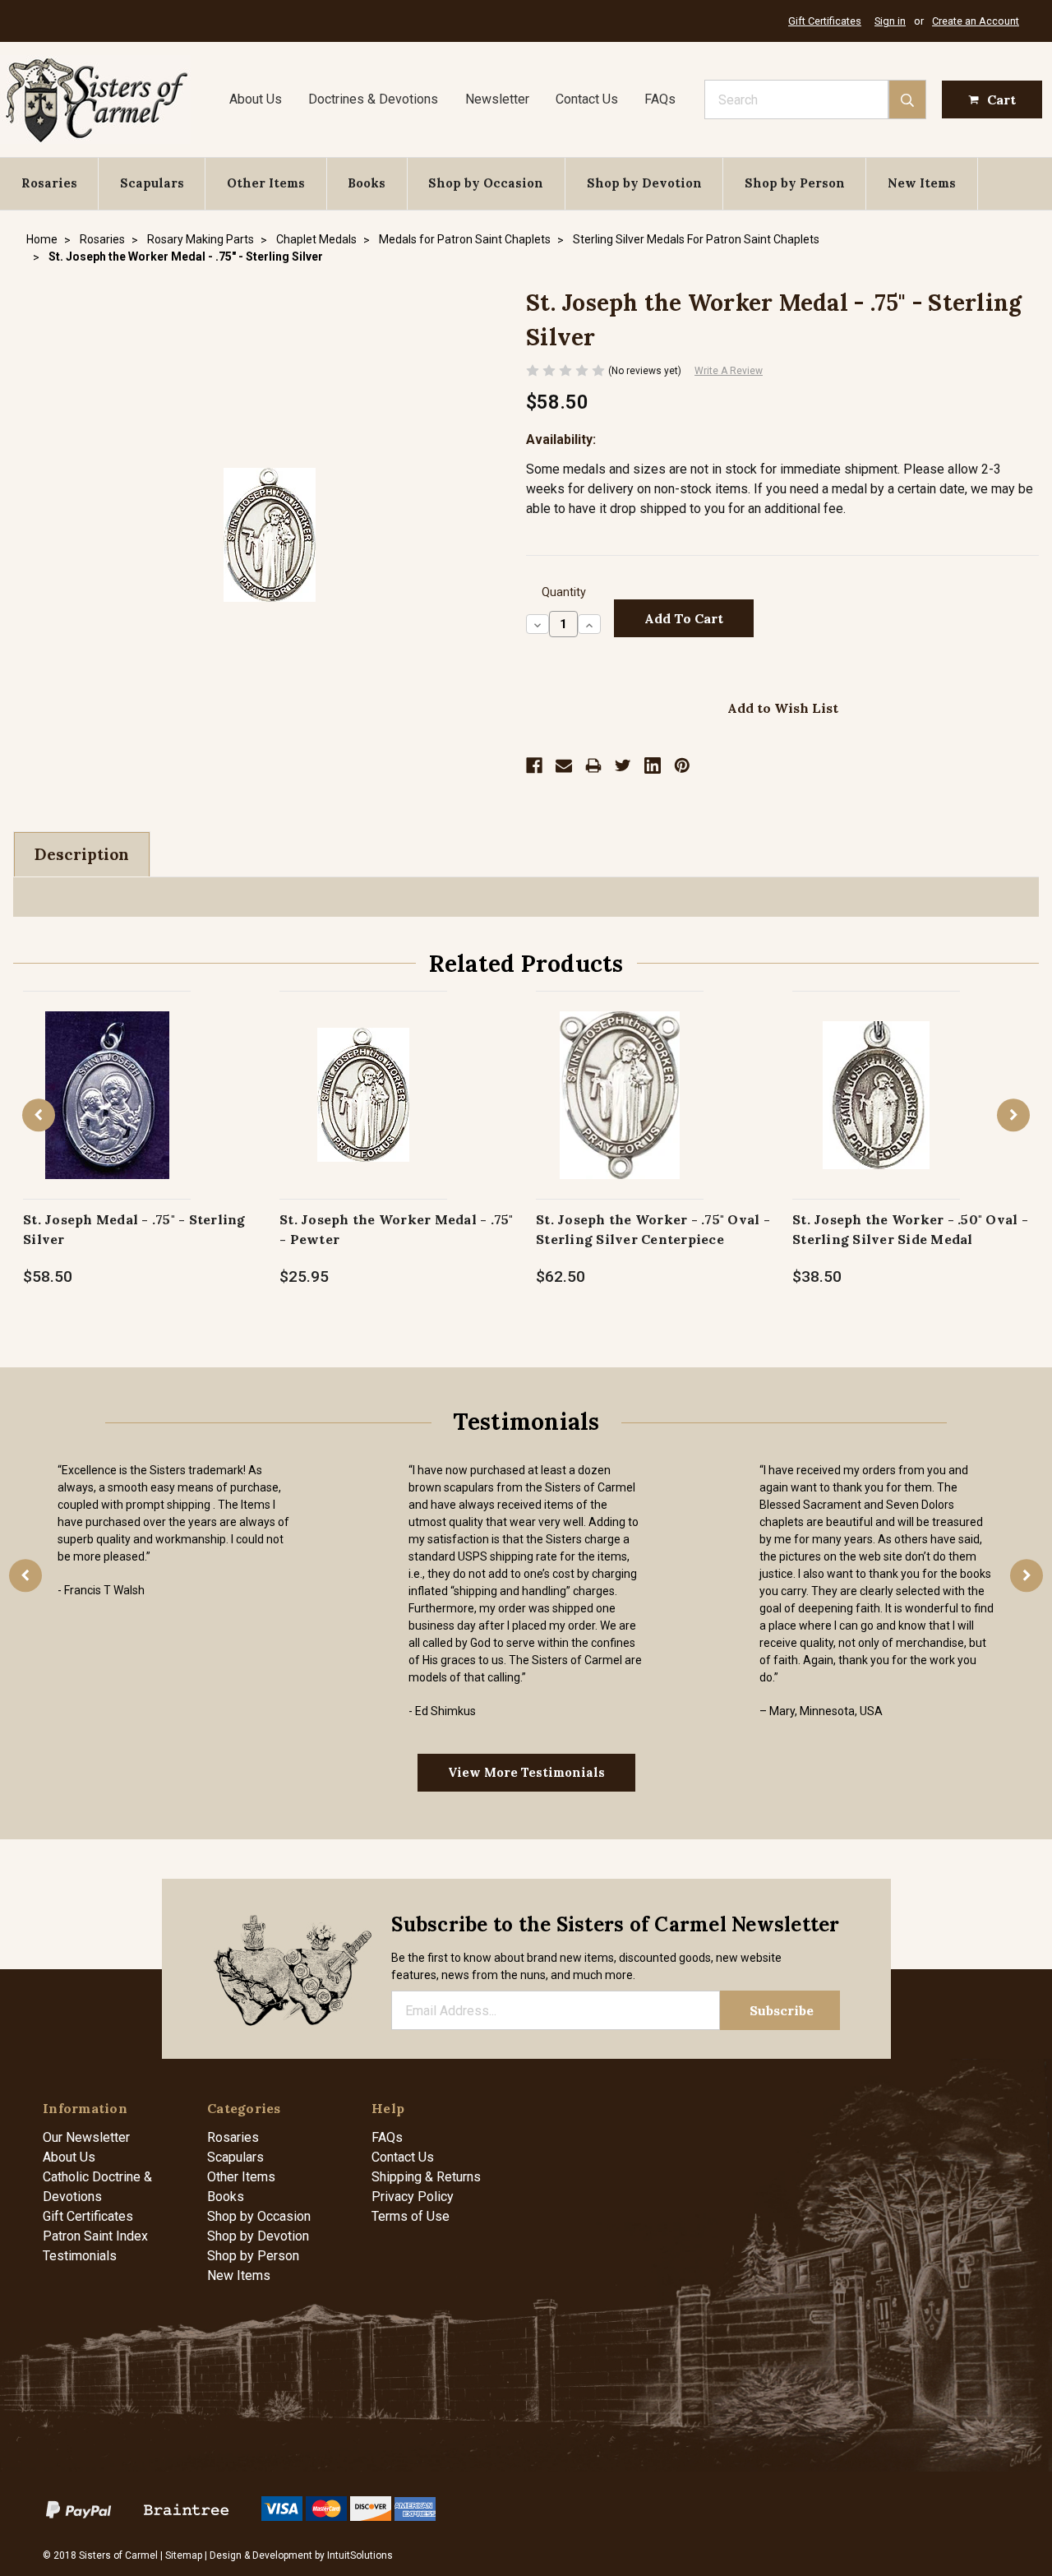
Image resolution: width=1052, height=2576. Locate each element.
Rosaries (49, 183)
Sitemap (184, 2555)
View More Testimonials (526, 1772)
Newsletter (497, 99)
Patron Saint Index (95, 2236)
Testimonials (80, 2256)
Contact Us (587, 99)
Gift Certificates (825, 21)
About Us (256, 99)
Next (1013, 1115)
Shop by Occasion (486, 183)
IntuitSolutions (360, 2555)
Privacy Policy (413, 2197)
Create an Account (976, 21)
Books (367, 183)
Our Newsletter (86, 2137)
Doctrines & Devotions (373, 99)
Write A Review (729, 371)
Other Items (266, 183)
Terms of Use (411, 2216)
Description (82, 854)
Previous (39, 1115)
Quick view (107, 1078)
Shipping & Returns (426, 2177)
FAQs (660, 99)
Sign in (890, 21)
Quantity (564, 592)
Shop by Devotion (644, 183)
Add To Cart (107, 1112)
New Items (922, 183)
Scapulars (152, 183)
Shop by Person (795, 183)
